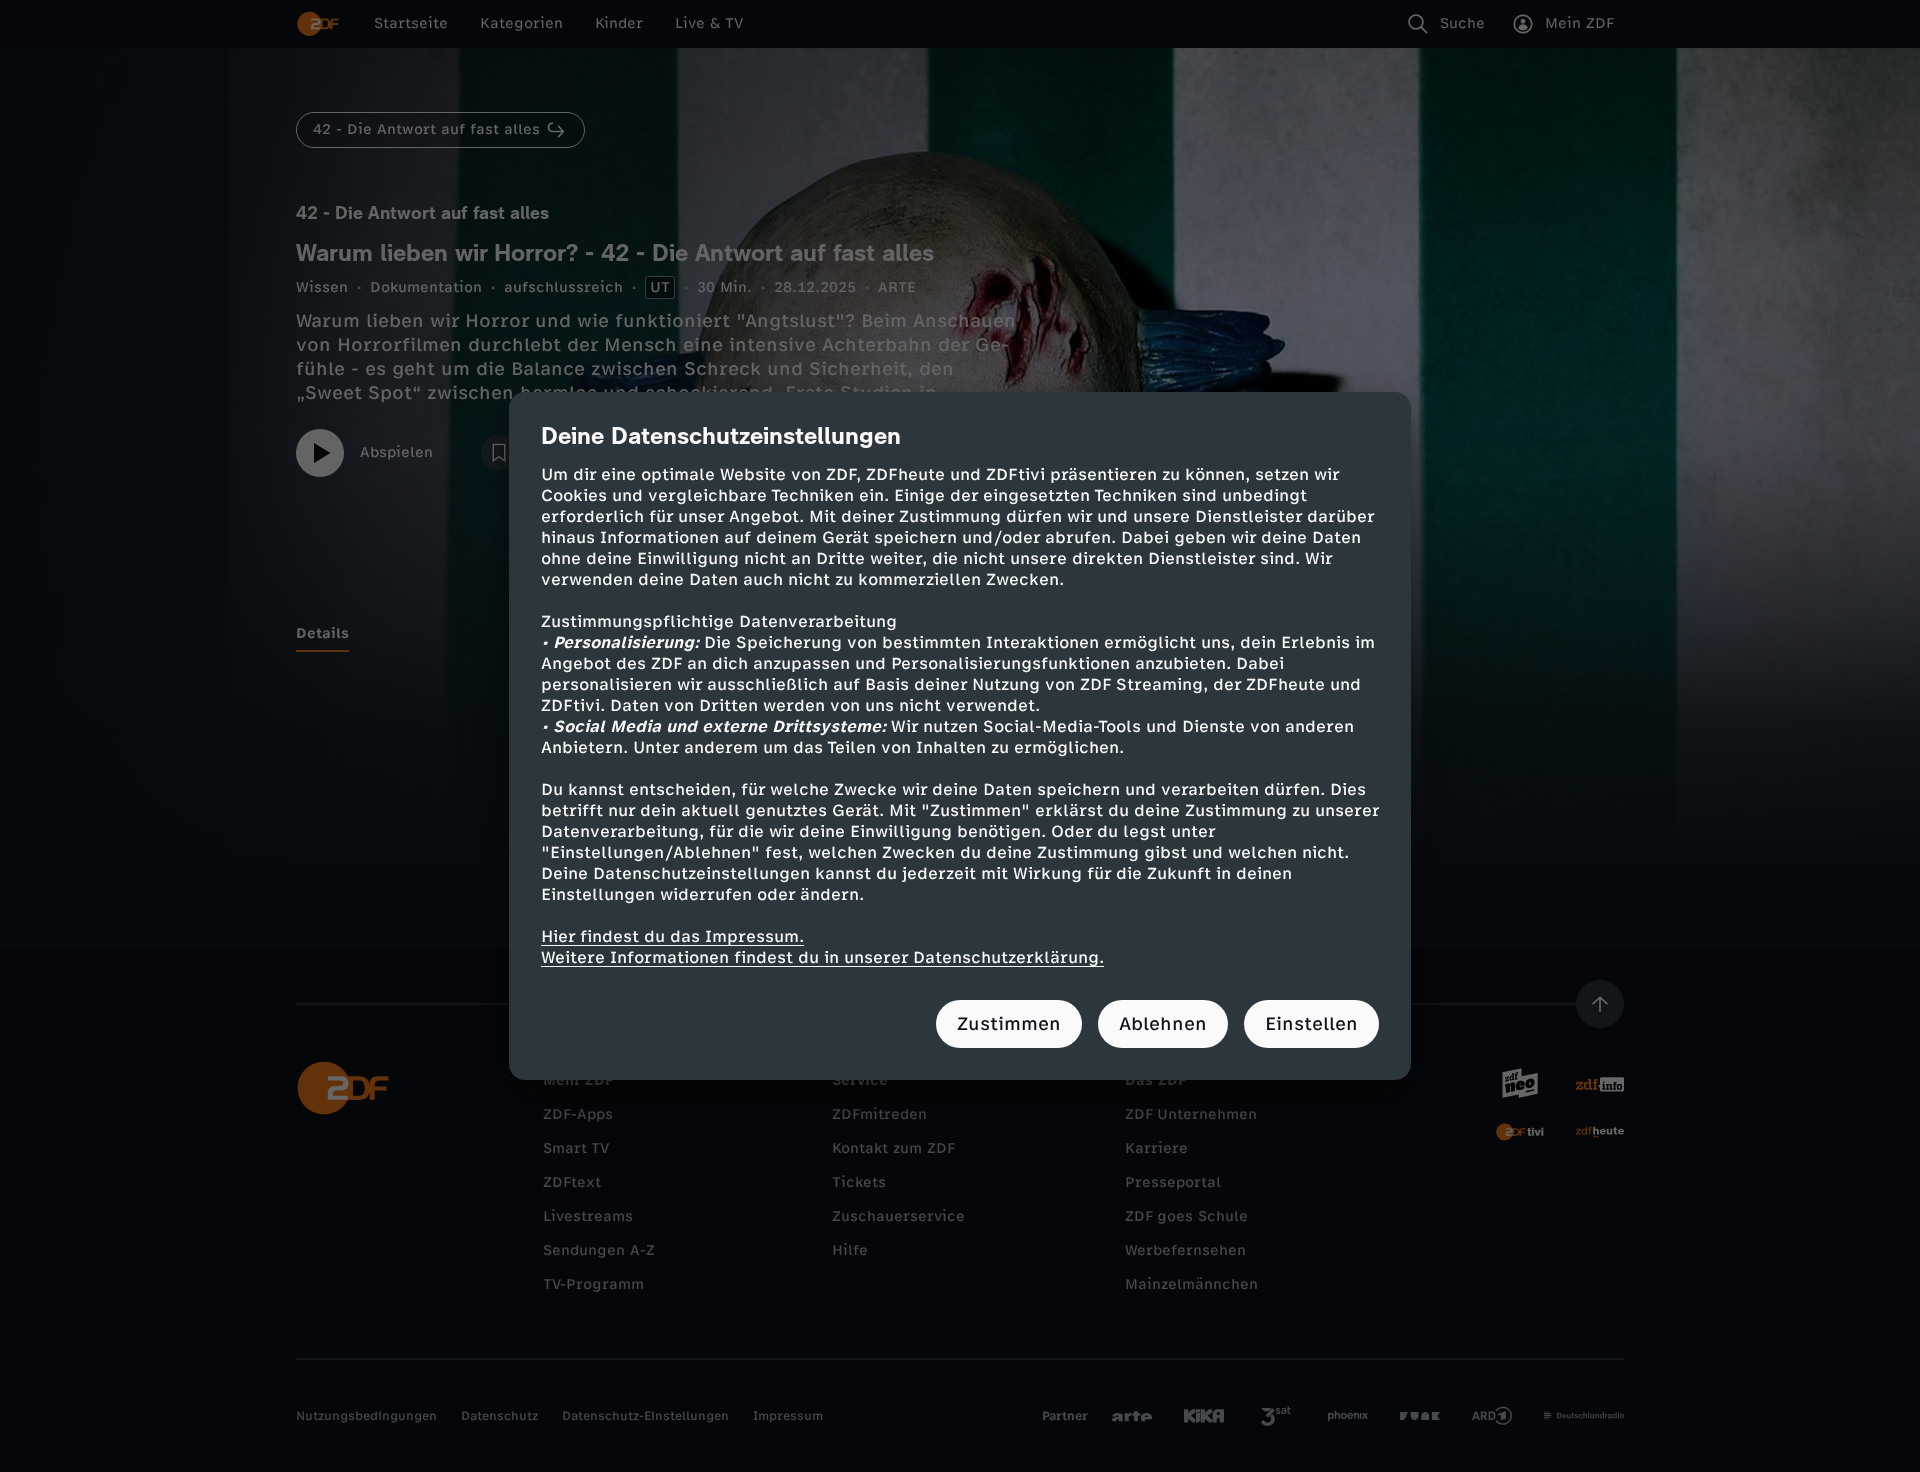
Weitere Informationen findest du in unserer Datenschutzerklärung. (822, 957)
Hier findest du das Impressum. (672, 936)
